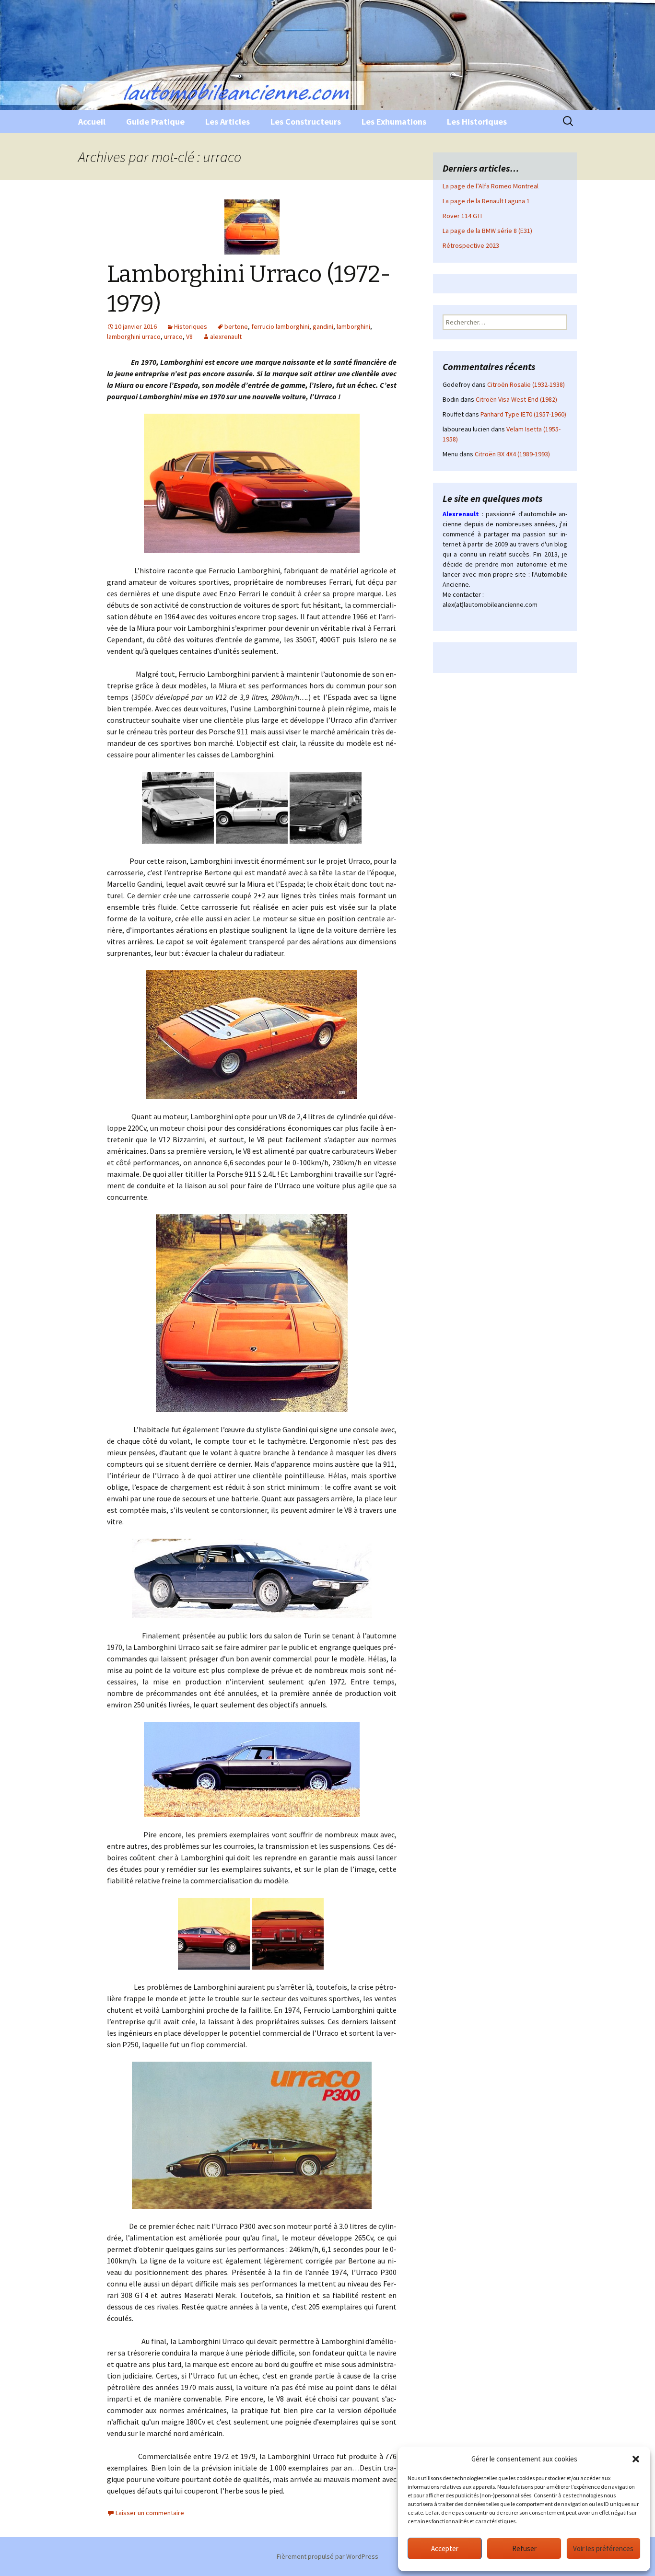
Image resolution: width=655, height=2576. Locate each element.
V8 (189, 337)
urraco (173, 337)
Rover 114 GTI (462, 216)
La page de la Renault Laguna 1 (486, 201)
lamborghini (353, 326)
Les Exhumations (394, 122)
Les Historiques (477, 122)
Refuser (524, 2548)
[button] (636, 2459)
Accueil (92, 122)
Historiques (191, 326)
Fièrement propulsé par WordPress (327, 2556)
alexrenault (226, 337)
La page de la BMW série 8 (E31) (487, 231)
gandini (323, 326)
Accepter (445, 2548)
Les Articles (228, 122)
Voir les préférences (603, 2548)
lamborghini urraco (134, 337)
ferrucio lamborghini (280, 326)
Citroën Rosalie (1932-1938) (526, 384)
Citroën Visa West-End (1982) (516, 399)
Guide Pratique (155, 122)
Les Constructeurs (306, 122)
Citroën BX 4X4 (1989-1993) (512, 454)
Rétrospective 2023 (471, 245)
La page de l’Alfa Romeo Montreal (491, 186)
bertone (236, 326)
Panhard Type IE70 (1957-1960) (523, 414)
